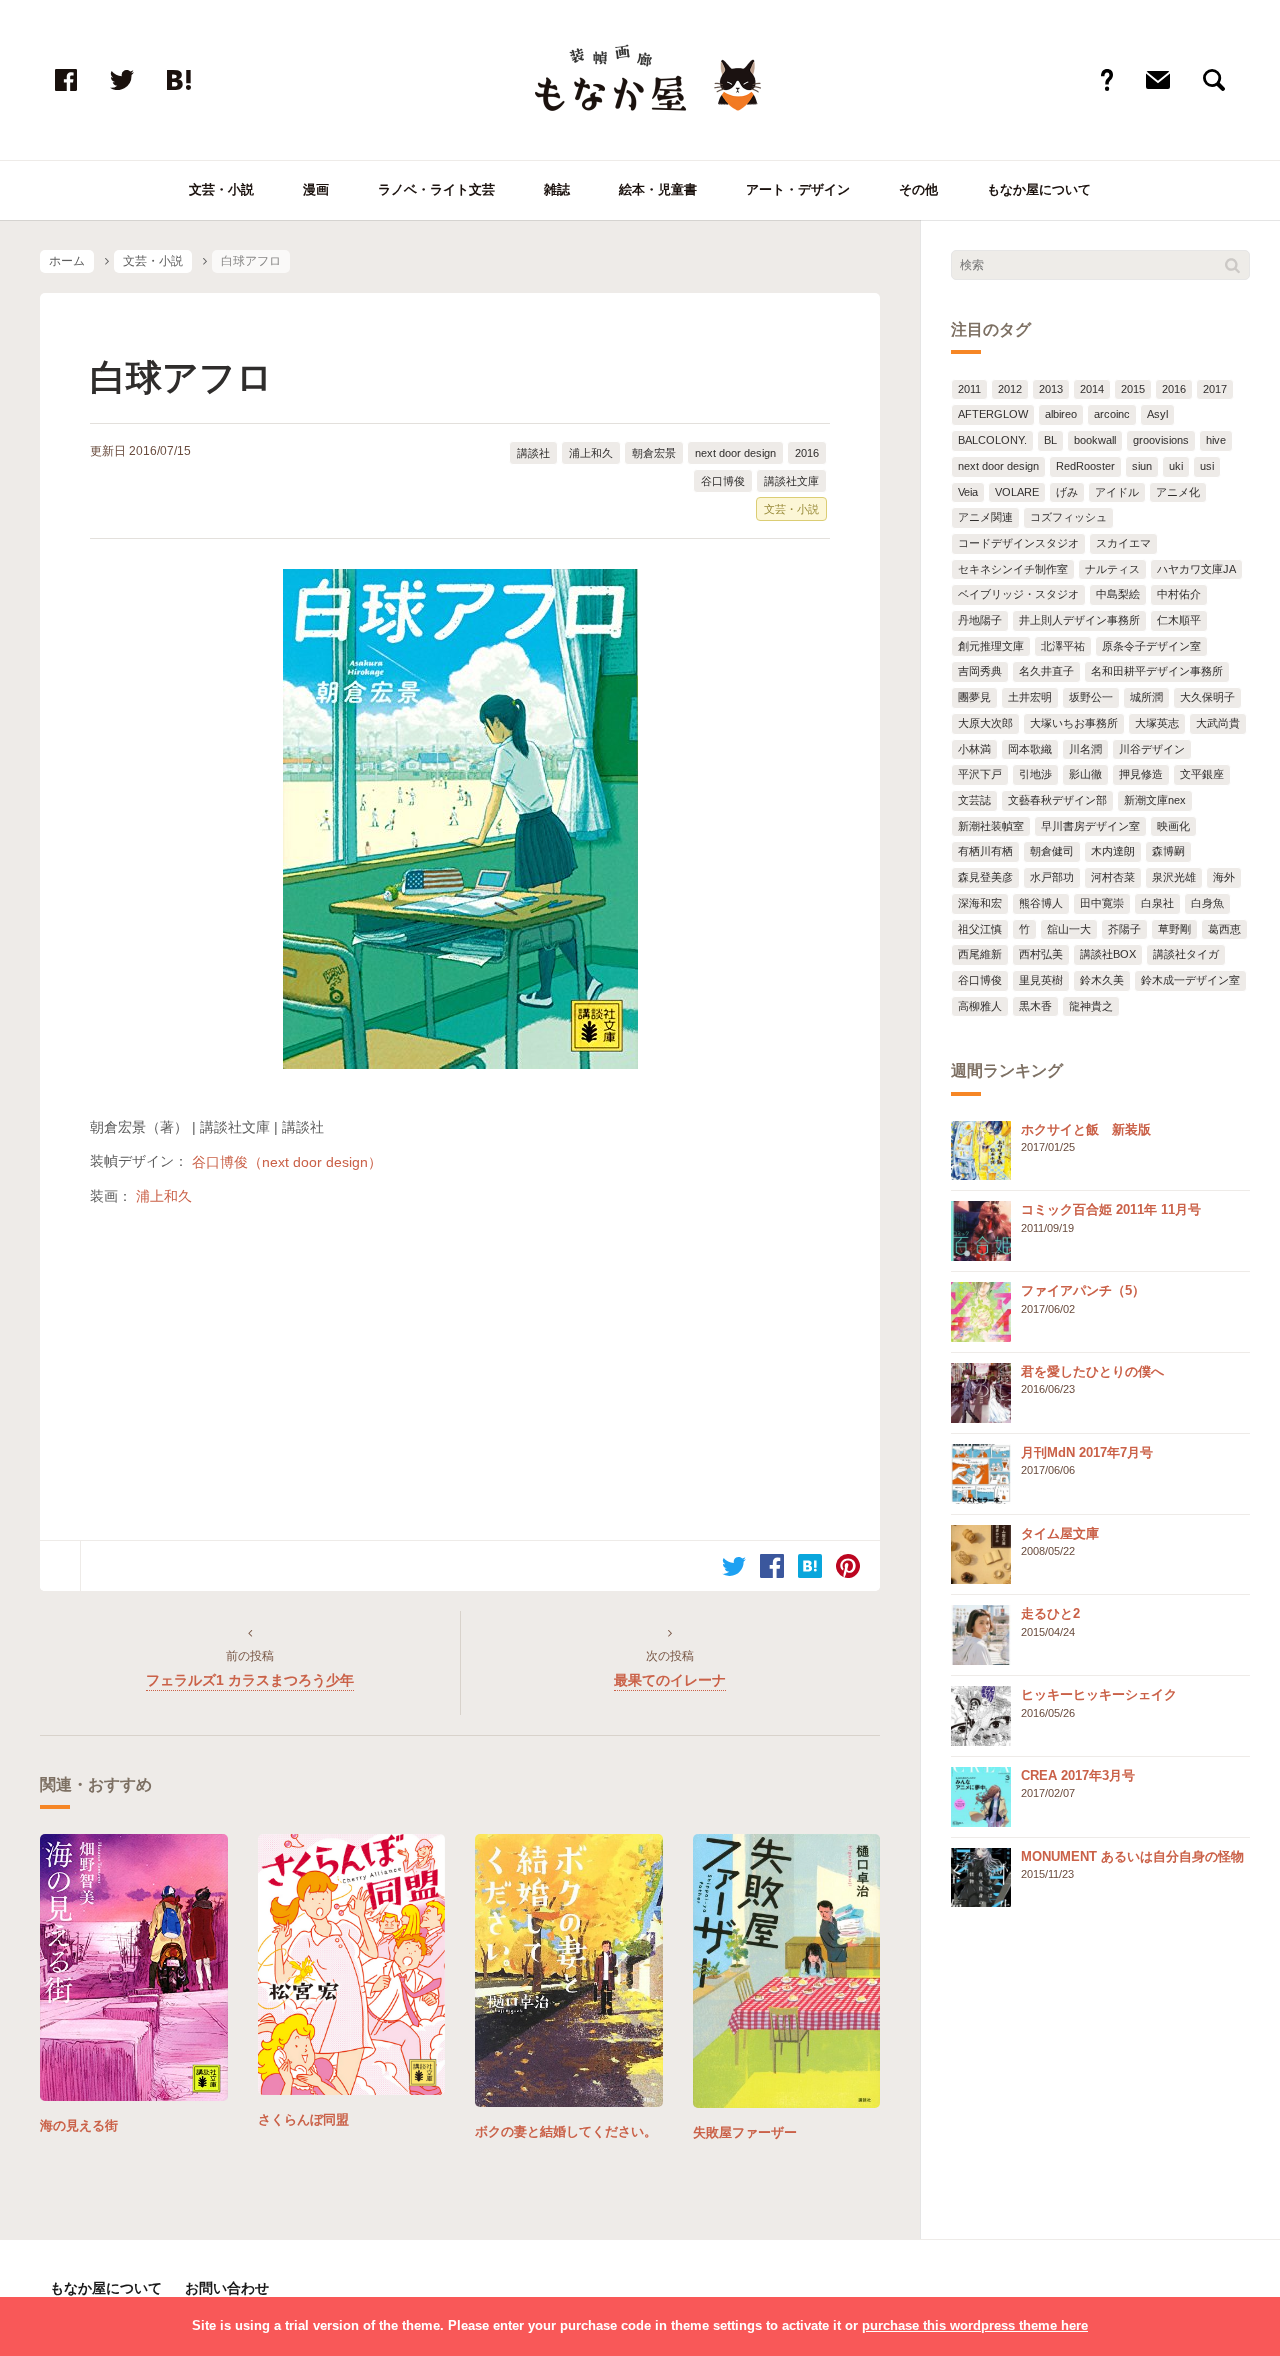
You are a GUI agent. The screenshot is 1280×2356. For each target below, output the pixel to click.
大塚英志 (1157, 723)
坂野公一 (1091, 697)
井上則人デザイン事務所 (1079, 620)
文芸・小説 (221, 189)
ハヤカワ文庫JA (1196, 569)
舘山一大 (1069, 929)
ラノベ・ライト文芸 (436, 189)
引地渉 (1035, 774)
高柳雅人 (980, 1006)
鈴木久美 (1102, 980)
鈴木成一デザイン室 (1190, 980)
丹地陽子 (980, 620)
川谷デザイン (1152, 749)
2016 (807, 453)
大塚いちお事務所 (1074, 723)
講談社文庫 (791, 481)
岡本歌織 (1030, 749)
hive (1216, 440)
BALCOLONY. (992, 440)
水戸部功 (1052, 877)
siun (1142, 466)
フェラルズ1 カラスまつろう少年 (250, 1680)
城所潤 (1146, 697)
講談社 (533, 453)
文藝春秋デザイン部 (1057, 800)
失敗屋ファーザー (745, 2132)
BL (1050, 440)
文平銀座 (1202, 774)
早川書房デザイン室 (1090, 826)
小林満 (974, 749)
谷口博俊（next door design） (287, 1161)
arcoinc (1112, 414)
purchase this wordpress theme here (975, 2325)
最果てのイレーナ (670, 1680)
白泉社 (1157, 903)
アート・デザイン (798, 189)
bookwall (1095, 440)
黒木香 (1035, 1006)
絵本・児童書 (658, 189)
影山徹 (1085, 774)
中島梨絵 (1118, 594)
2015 (1133, 389)
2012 (1010, 389)
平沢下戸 (980, 774)
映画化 (1173, 826)
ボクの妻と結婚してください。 (566, 2131)
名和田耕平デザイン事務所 (1157, 671)
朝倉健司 (1052, 851)
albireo (1061, 414)
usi (1207, 466)
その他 (918, 189)
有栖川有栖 (985, 851)
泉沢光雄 (1174, 877)
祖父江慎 (980, 929)
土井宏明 (1030, 697)
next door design (735, 453)
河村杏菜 (1113, 877)
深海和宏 (980, 903)
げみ (1067, 492)
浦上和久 (591, 453)
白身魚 (1207, 903)
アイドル (1117, 492)
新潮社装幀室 (991, 826)
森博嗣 (1168, 851)
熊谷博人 (1041, 903)
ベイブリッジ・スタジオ (1018, 594)
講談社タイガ (1186, 954)
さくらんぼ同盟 (303, 2119)
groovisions (1161, 440)
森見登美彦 (985, 877)
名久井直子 (1046, 671)
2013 (1051, 389)
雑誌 (557, 189)
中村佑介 (1179, 594)
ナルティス (1112, 569)
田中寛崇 (1102, 903)
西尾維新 (980, 954)
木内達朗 (1113, 851)
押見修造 (1141, 774)
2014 (1092, 389)
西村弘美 (1041, 954)
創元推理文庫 (991, 646)
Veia (968, 492)
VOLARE (1017, 492)
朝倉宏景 (654, 453)
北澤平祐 (1063, 646)
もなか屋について (1039, 189)
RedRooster (1085, 466)
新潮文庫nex (1155, 800)
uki (1176, 466)
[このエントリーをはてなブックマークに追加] (810, 1566)
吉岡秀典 (980, 671)
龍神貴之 (1091, 1006)
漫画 (316, 189)
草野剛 (1174, 929)
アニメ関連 (985, 517)
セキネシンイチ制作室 (1013, 569)
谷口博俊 (723, 481)
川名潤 (1085, 749)
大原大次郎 (985, 723)
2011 (969, 389)
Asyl (1157, 414)
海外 (1224, 877)
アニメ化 (1178, 492)
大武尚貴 (1218, 723)
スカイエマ (1123, 543)
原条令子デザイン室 (1151, 646)
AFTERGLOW (993, 414)
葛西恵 (1224, 929)
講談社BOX (1108, 954)
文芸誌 (974, 800)
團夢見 (974, 697)
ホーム (67, 261)
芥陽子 (1124, 929)
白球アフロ (181, 377)
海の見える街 (79, 2125)
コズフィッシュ (1068, 517)
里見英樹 (1041, 980)
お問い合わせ (227, 2288)
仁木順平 (1179, 620)
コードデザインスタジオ (1018, 543)
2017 (1215, 389)
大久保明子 (1207, 697)
